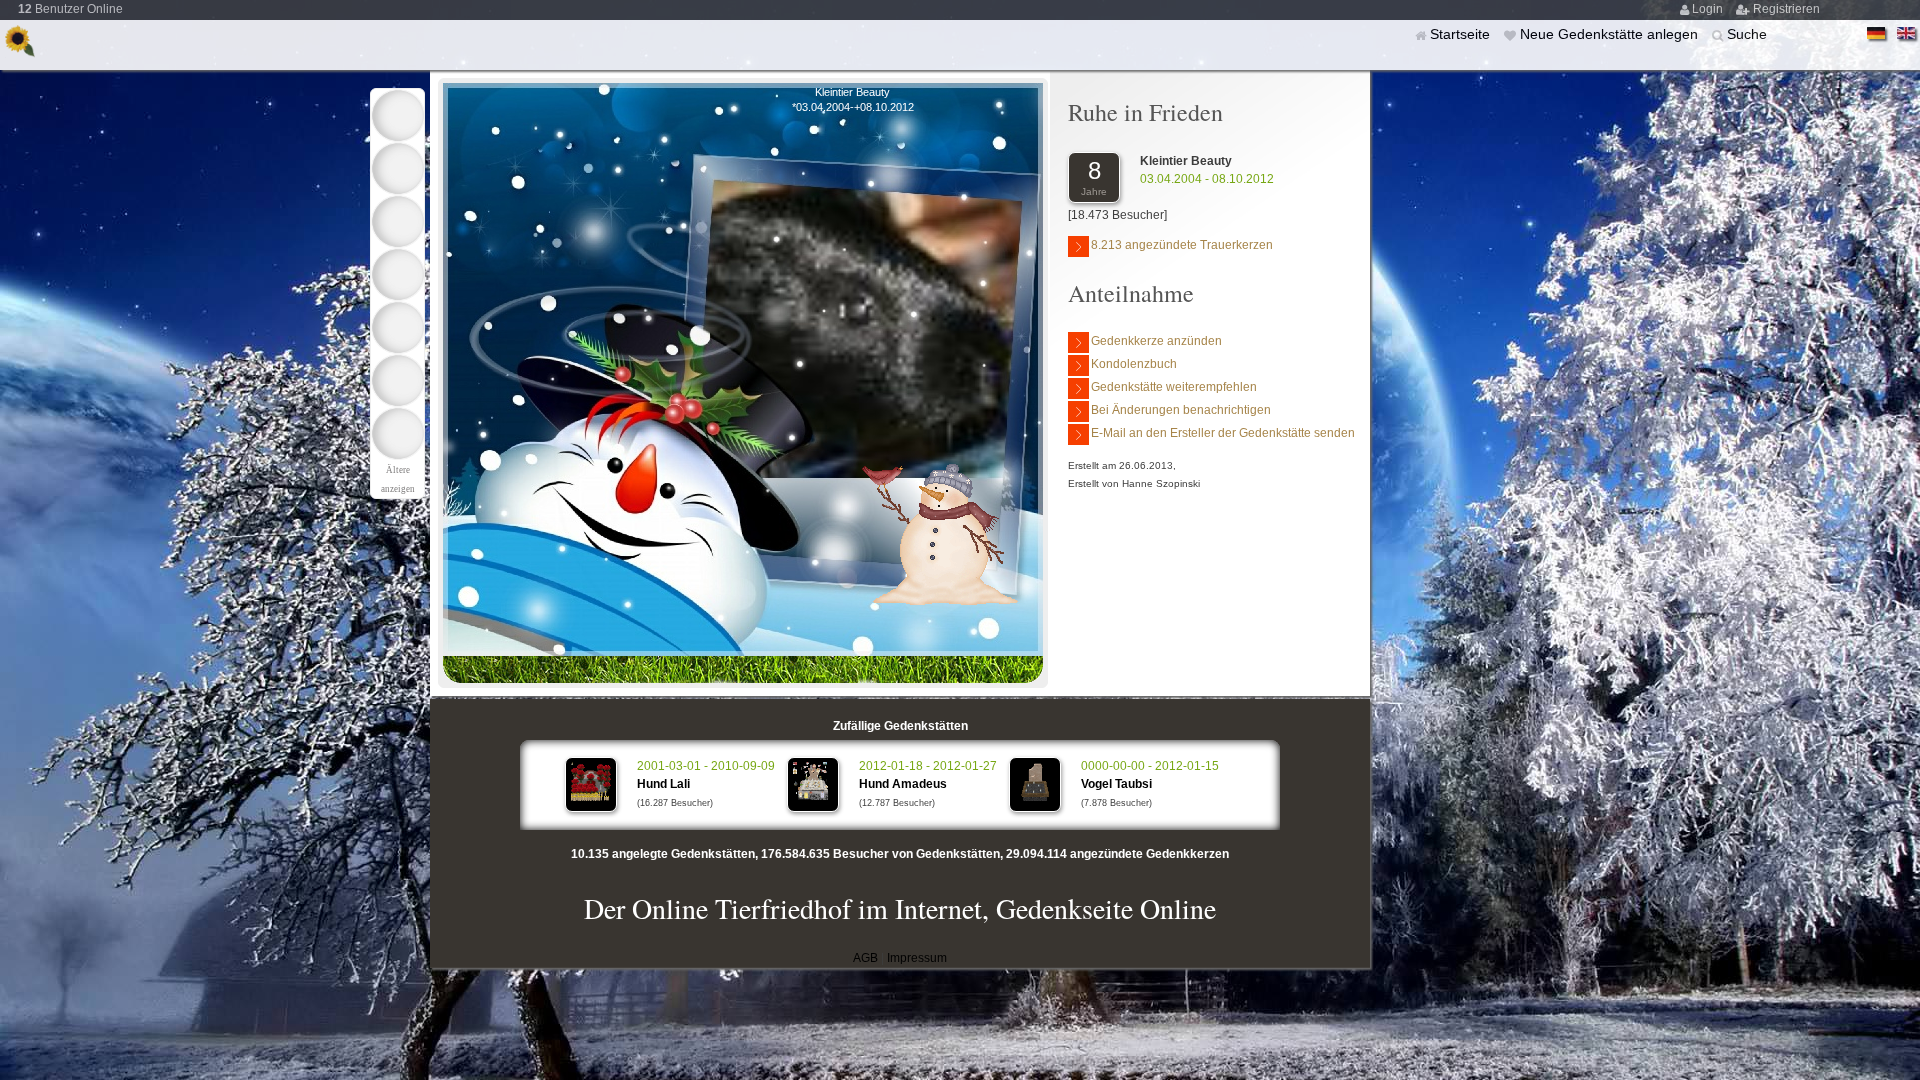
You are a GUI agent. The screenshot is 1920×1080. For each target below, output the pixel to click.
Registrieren (1786, 9)
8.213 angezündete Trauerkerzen (1182, 245)
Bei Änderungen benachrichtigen (1181, 410)
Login (1709, 9)
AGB (865, 958)
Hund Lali (663, 784)
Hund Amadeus (903, 784)
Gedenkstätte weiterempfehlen (1174, 387)
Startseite (1462, 34)
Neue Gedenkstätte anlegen (1611, 34)
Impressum (917, 958)
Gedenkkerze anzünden (1156, 341)
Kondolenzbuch (1134, 364)
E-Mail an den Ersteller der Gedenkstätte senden (1223, 433)
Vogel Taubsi (1116, 784)
